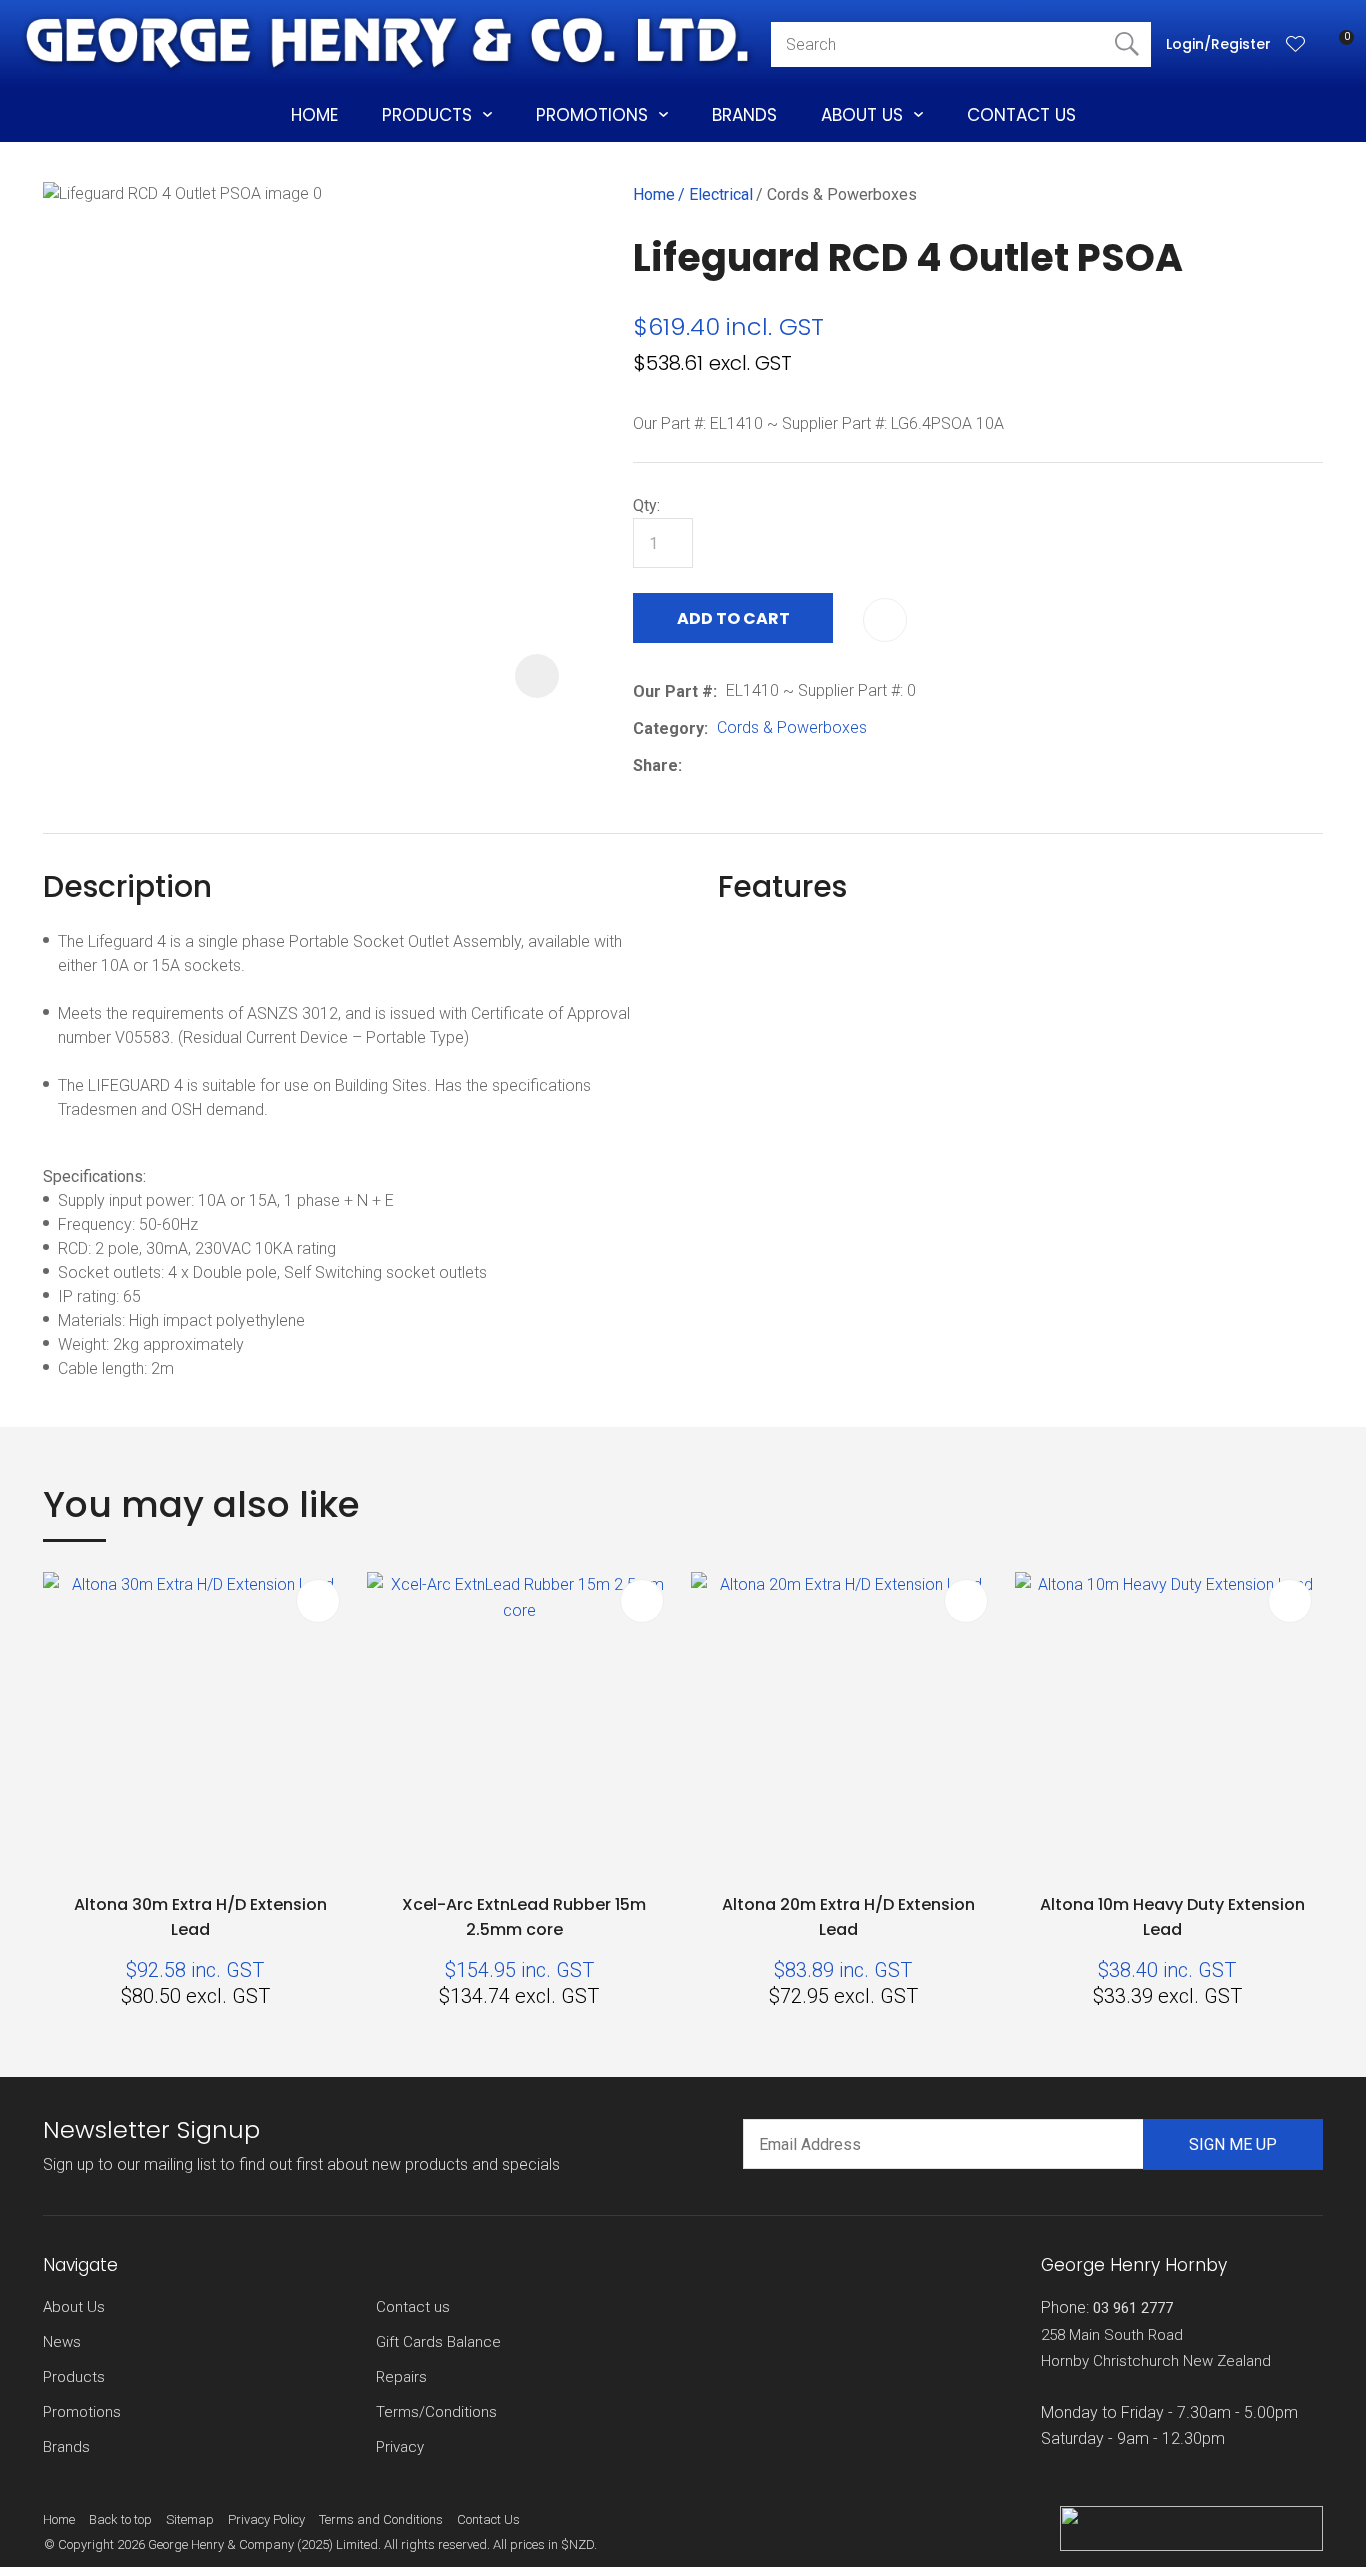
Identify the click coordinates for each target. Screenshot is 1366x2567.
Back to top (120, 2519)
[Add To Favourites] (885, 620)
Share (655, 765)
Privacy (400, 2447)
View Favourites (1296, 45)
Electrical (721, 194)
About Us (862, 115)
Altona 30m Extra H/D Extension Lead (200, 1917)
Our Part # (673, 691)
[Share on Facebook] (694, 765)
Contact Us (1021, 115)
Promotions (592, 115)
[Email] (752, 765)
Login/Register (1218, 44)
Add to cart (733, 618)
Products (427, 115)
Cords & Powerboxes (842, 194)
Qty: (646, 505)
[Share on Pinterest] (783, 765)
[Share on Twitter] (721, 765)
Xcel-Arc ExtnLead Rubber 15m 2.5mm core (524, 1917)
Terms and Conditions (381, 2519)
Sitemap (190, 2519)
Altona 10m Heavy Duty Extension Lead (1172, 1917)
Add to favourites (318, 1601)
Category (668, 728)
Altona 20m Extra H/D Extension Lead (848, 1917)
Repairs (401, 2377)
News (62, 2342)
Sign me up (1233, 2144)
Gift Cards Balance (438, 2342)
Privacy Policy (266, 2519)
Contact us (413, 2307)
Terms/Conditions (436, 2412)
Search (1127, 44)
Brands (744, 115)
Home (314, 115)
